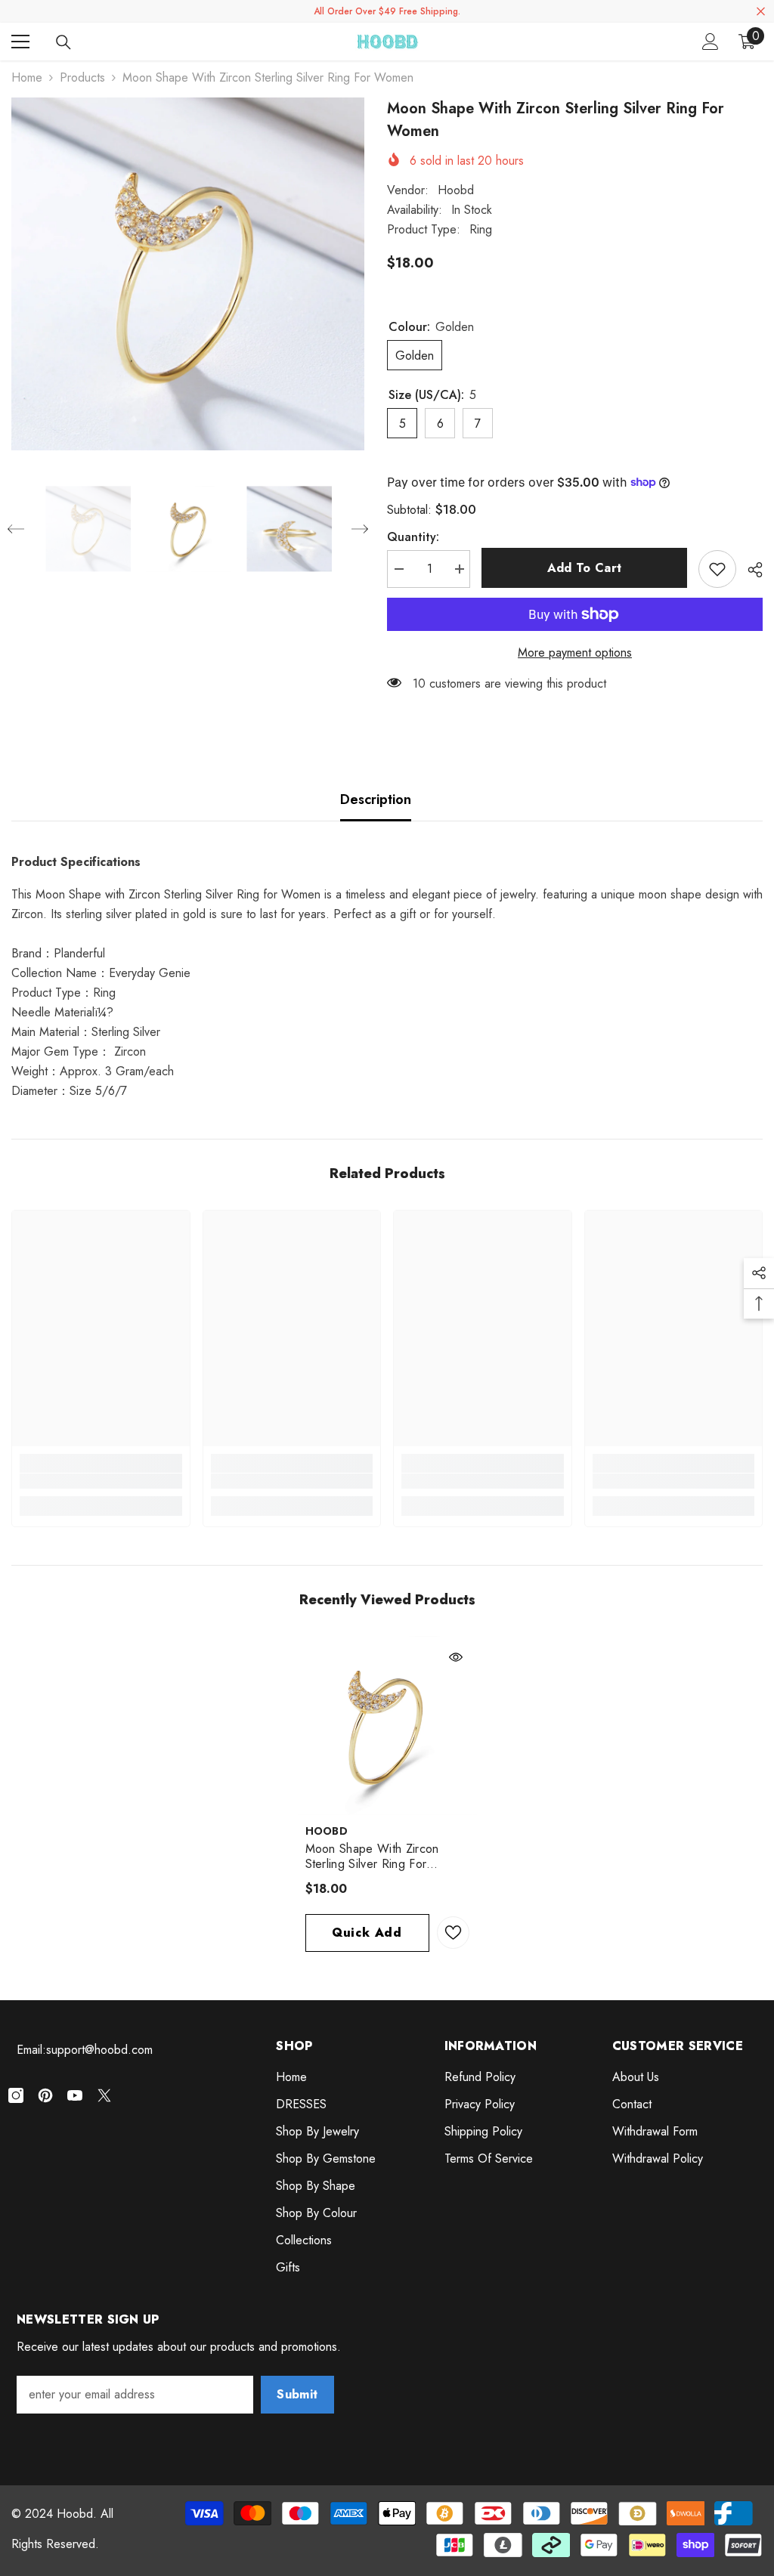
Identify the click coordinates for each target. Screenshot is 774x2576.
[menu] (20, 42)
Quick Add (367, 1933)
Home (27, 77)
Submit (297, 2394)
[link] (101, 1481)
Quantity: (413, 537)
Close (761, 12)
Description (376, 799)
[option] (188, 274)
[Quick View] (456, 1657)
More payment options (575, 653)
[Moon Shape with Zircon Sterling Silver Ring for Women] (387, 1726)
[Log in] (711, 42)
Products (82, 77)
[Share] (749, 570)
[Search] (63, 42)
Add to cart (585, 568)
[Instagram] (16, 2095)
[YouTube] (75, 2095)
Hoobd (456, 190)
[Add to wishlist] (717, 569)
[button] (16, 529)
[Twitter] (104, 2095)
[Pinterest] (45, 2095)
